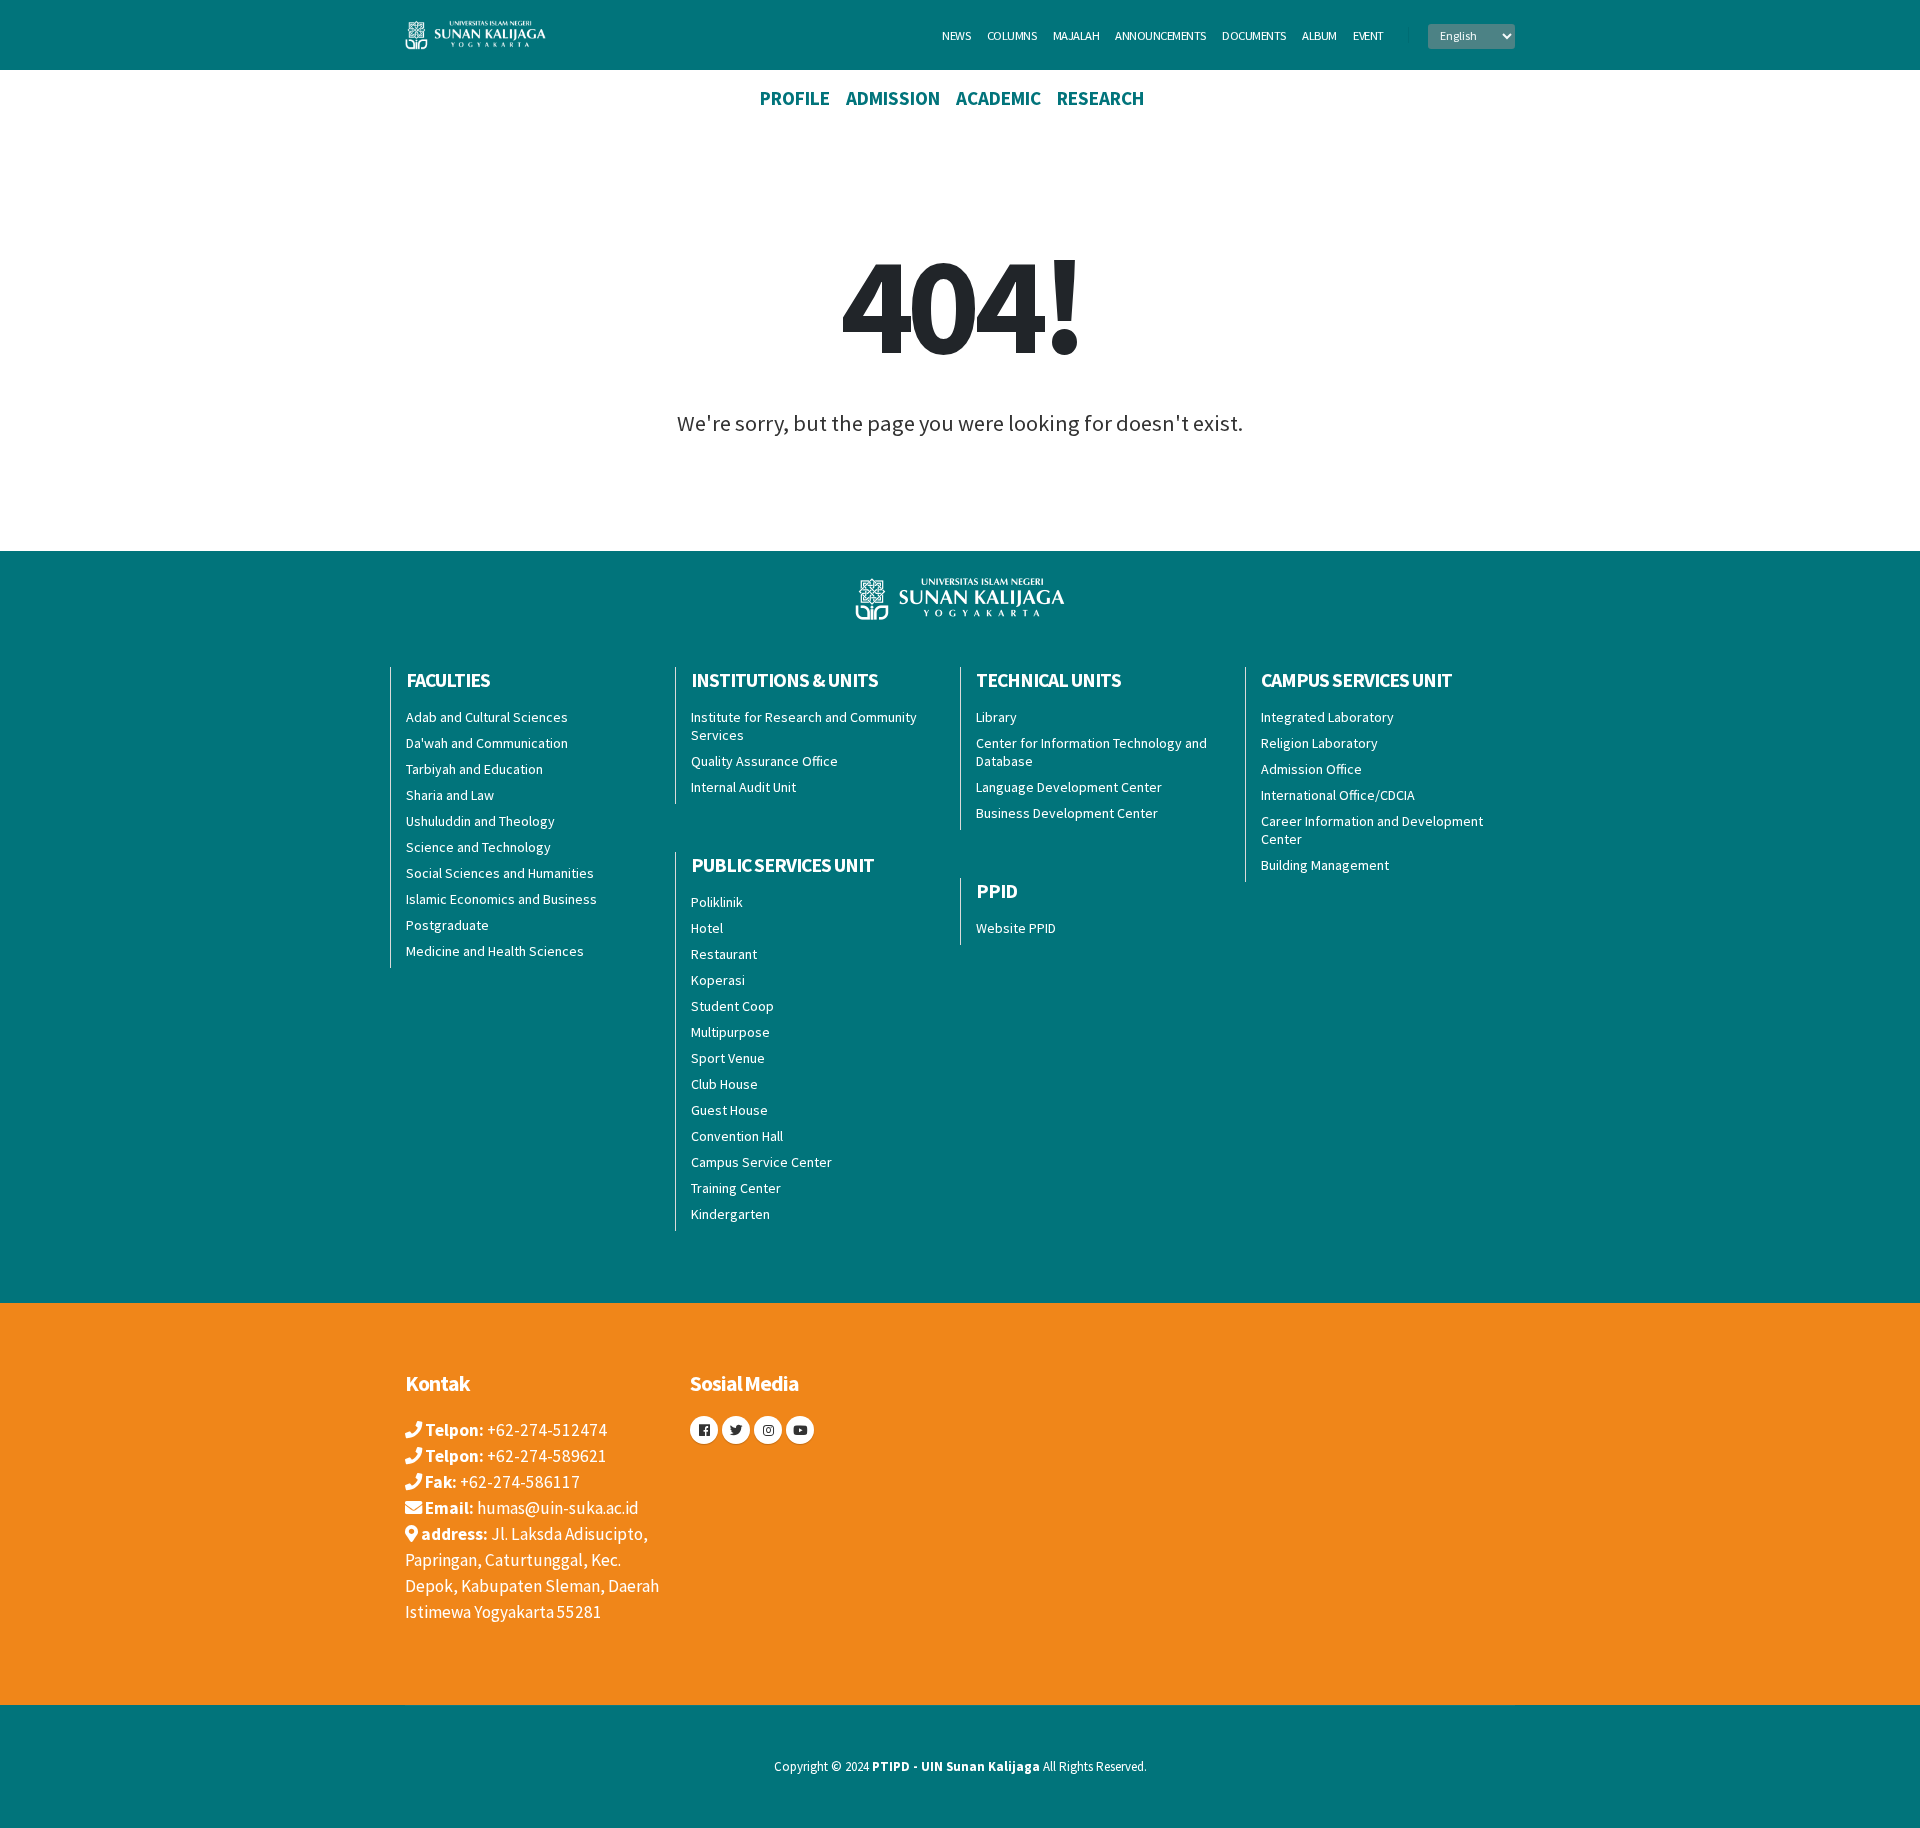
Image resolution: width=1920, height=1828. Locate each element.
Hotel (707, 928)
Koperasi (718, 980)
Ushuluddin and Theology (480, 821)
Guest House (729, 1110)
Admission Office (1311, 769)
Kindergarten (730, 1214)
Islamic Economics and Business (501, 899)
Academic (998, 98)
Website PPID (1016, 928)
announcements (1160, 35)
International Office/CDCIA (1338, 795)
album (1319, 35)
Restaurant (724, 954)
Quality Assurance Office (764, 761)
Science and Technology (478, 847)
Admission (893, 98)
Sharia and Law (450, 795)
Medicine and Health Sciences (495, 951)
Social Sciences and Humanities (500, 873)
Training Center (736, 1188)
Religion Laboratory (1319, 743)
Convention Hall (737, 1136)
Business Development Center (1067, 813)
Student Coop (732, 1006)
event (1368, 35)
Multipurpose (730, 1032)
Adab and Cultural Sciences (487, 717)
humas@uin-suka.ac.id (558, 1508)
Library (996, 717)
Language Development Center (1069, 787)
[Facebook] (704, 1430)
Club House (724, 1084)
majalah (1076, 35)
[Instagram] (768, 1430)
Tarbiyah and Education (474, 769)
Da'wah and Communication (487, 743)
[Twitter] (736, 1430)
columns (1012, 35)
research (1100, 98)
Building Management (1325, 865)
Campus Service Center (761, 1162)
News (956, 35)
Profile (795, 98)
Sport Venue (728, 1058)
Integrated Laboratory (1327, 717)
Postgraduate (447, 925)
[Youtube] (800, 1430)
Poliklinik (717, 902)
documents (1254, 35)
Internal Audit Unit (743, 787)
